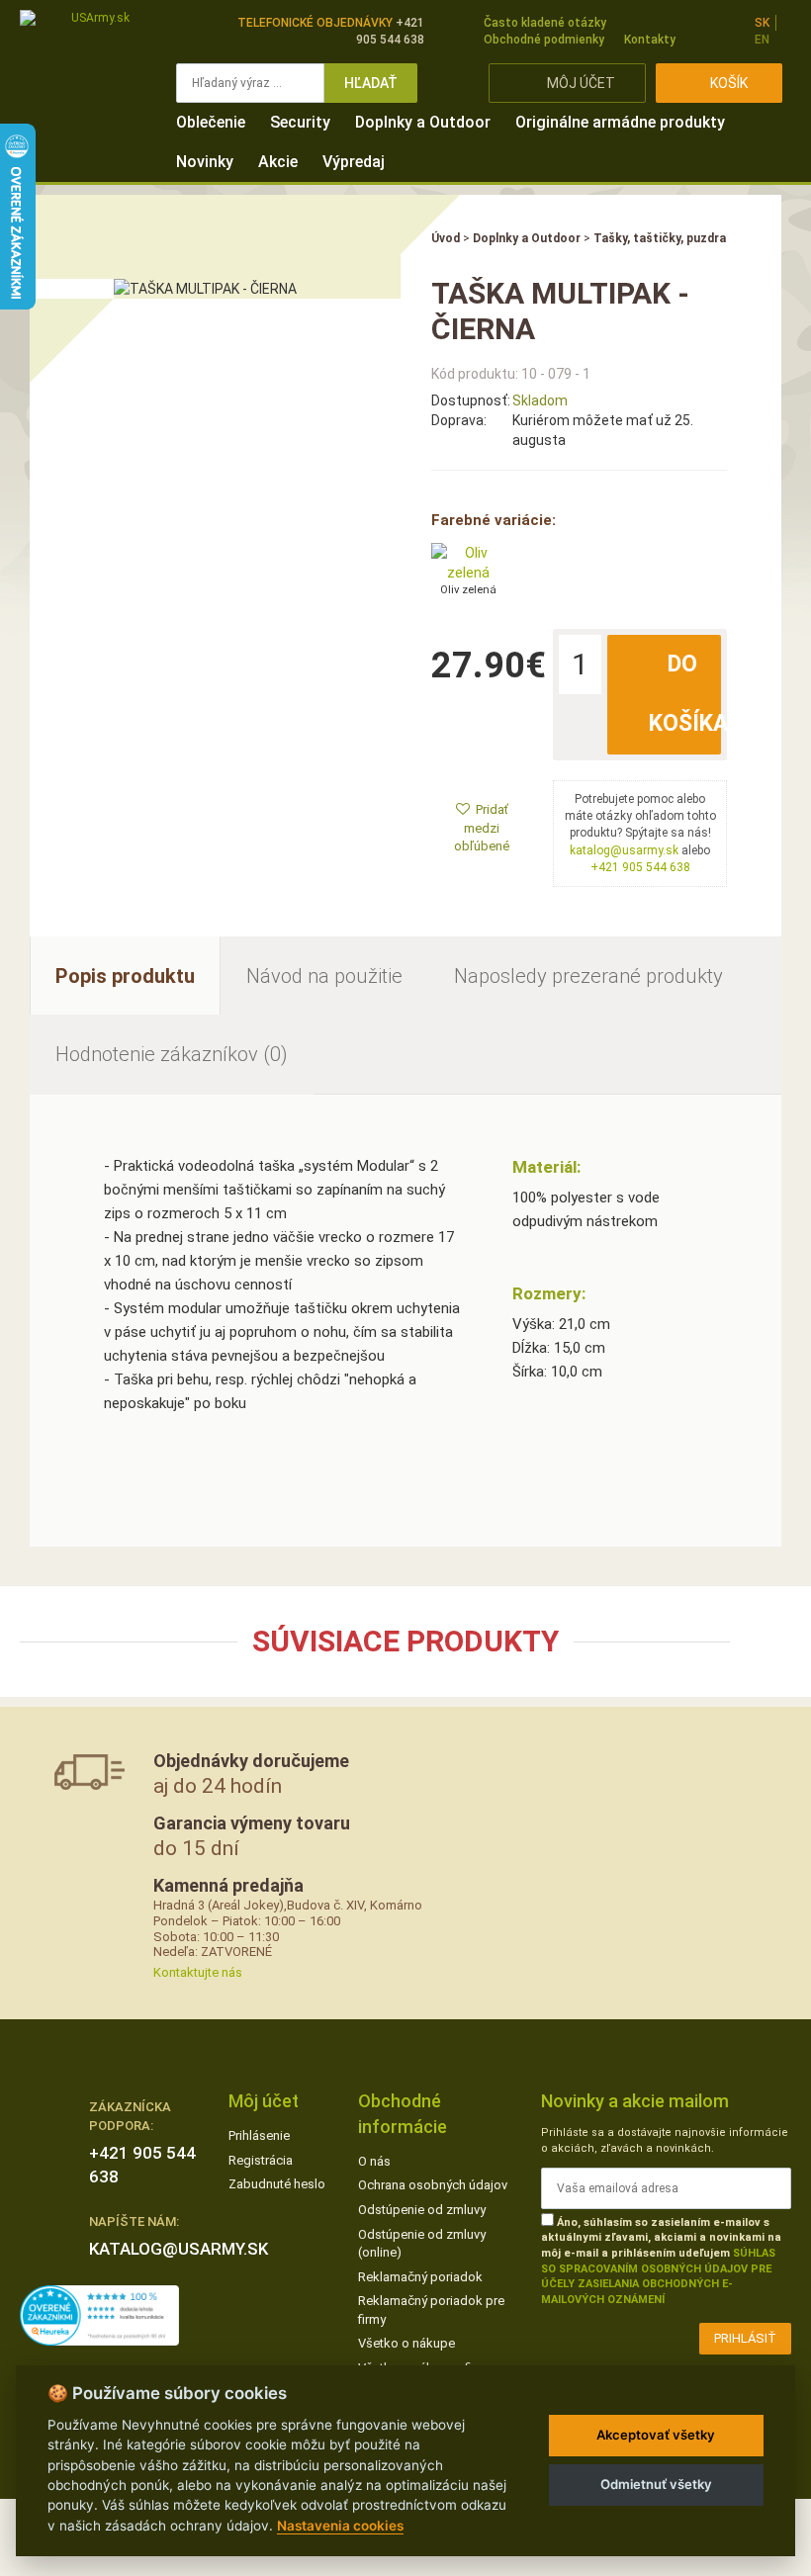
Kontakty (650, 40)
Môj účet (581, 83)
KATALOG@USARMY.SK (179, 2249)
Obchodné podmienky (544, 40)
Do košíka (685, 694)
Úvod (446, 238)
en (762, 40)
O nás (374, 2161)
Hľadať (371, 83)
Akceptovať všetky (656, 2435)
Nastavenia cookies (340, 2526)
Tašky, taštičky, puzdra (660, 238)
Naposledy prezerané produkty (588, 976)
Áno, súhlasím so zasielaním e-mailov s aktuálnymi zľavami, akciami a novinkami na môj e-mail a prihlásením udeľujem (661, 2262)
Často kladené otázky (545, 23)
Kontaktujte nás (198, 1972)
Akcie (278, 162)
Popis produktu (125, 976)
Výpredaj (354, 162)
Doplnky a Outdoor (423, 122)
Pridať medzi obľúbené (482, 828)
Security (300, 122)
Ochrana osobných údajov (433, 2185)
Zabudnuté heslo (277, 2184)
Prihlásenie (259, 2135)
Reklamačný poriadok (420, 2277)
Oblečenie (211, 122)
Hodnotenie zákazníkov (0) (172, 1054)
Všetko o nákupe (406, 2343)
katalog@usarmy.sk (624, 850)
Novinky (205, 162)
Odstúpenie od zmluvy (422, 2210)
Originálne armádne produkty (620, 122)
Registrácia (261, 2160)
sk (762, 23)
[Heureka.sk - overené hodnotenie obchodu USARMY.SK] (99, 2314)
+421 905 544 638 (640, 867)
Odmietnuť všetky (656, 2484)
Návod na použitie (324, 976)
